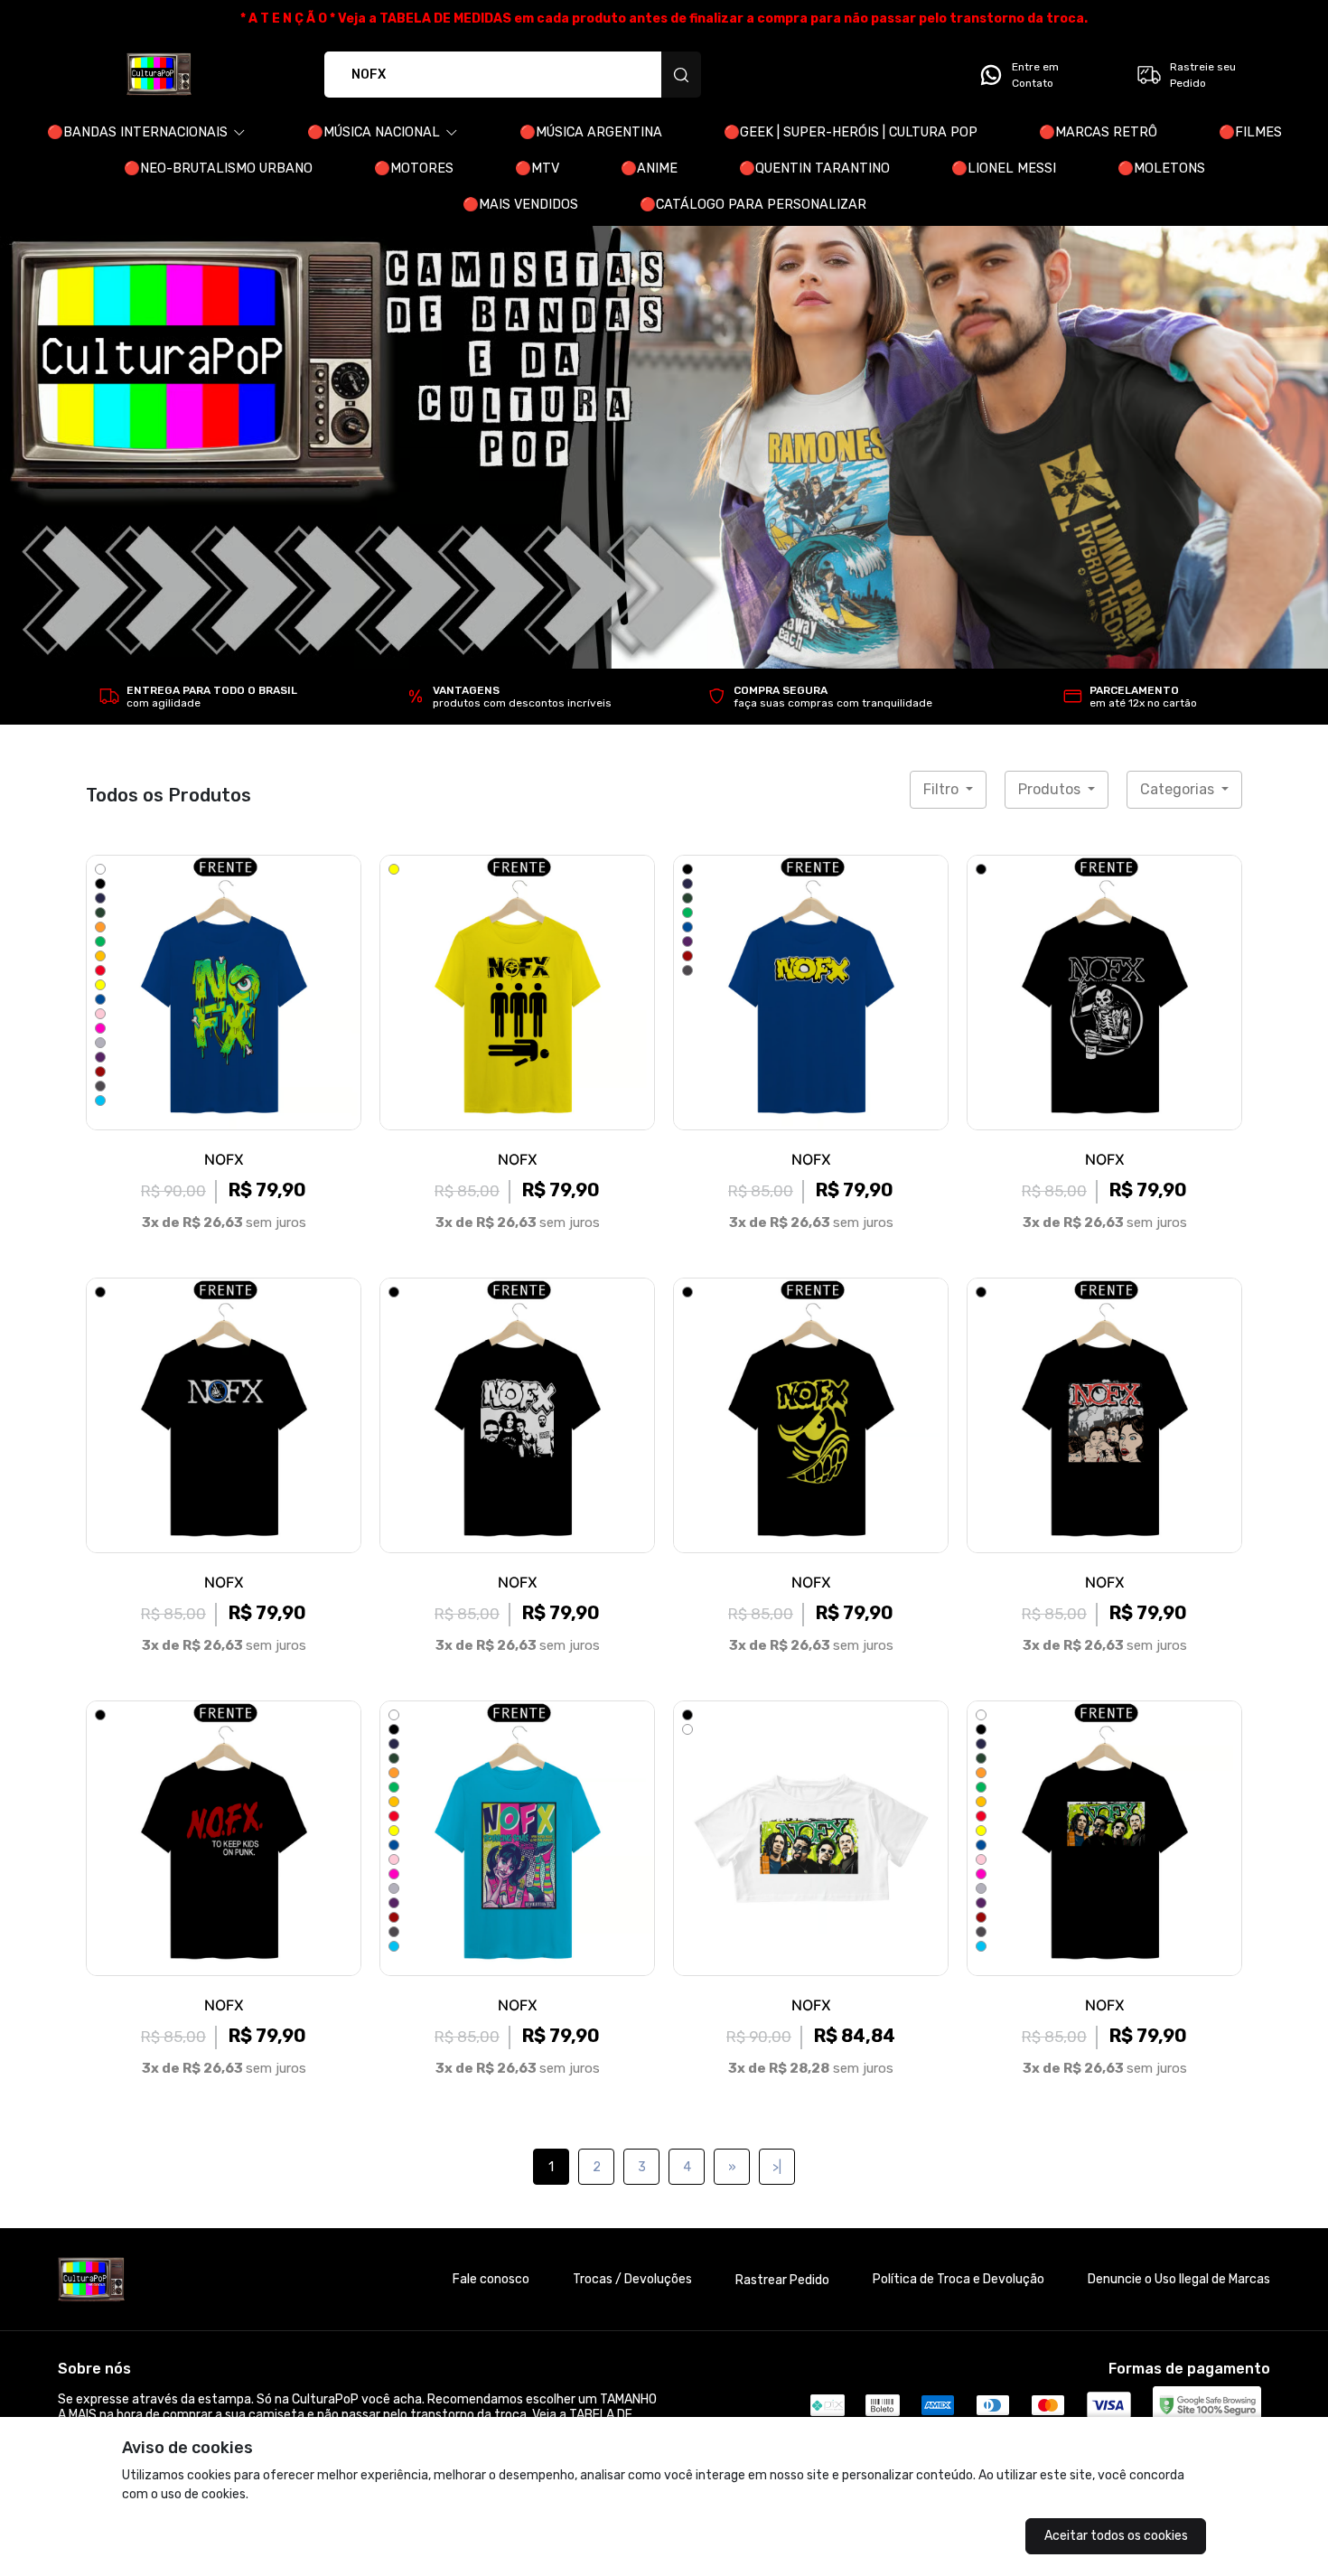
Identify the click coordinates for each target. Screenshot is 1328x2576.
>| (777, 2167)
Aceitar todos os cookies (1116, 2536)
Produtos (1051, 789)
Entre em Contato (1035, 75)
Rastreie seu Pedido (1203, 75)
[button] (146, 133)
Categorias (1179, 789)
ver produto (224, 992)
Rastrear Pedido (782, 2280)
